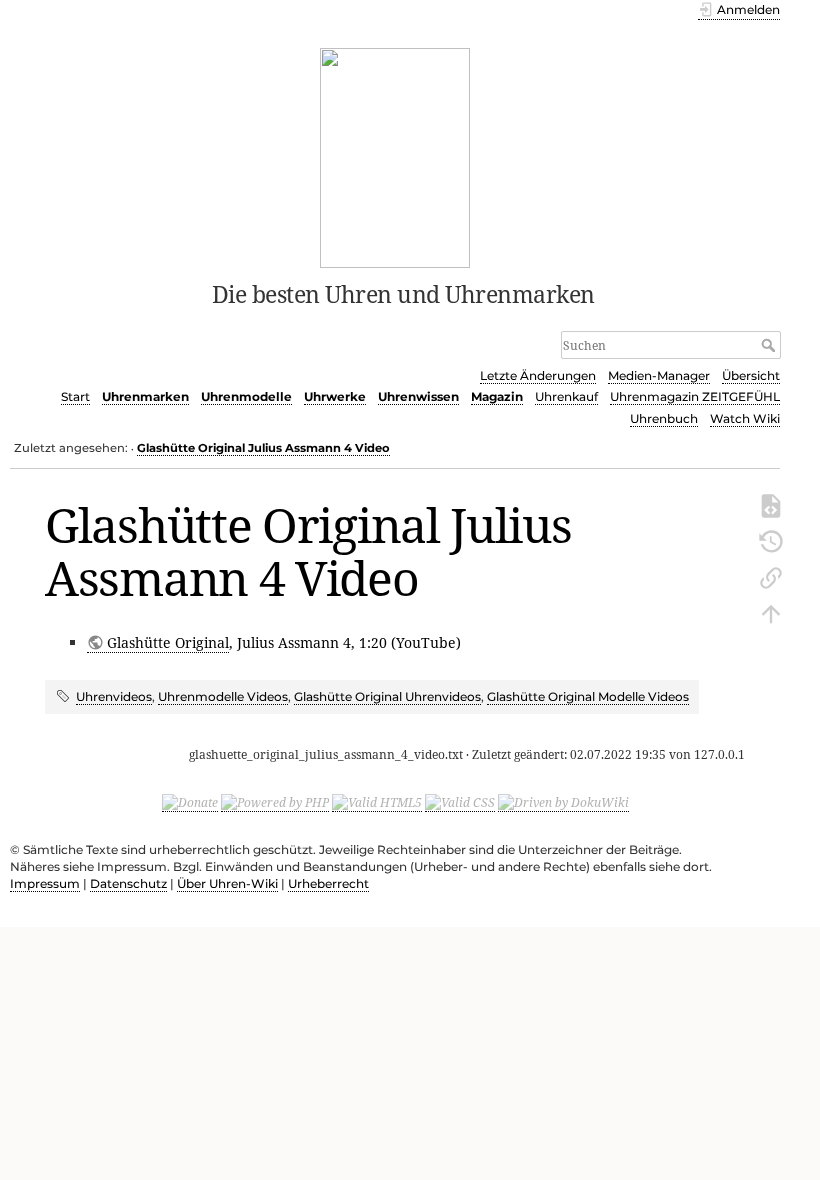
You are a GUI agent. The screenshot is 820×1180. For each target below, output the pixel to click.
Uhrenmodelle (246, 396)
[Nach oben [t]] (771, 612)
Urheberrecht (328, 883)
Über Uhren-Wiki (227, 883)
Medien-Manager (659, 375)
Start (75, 396)
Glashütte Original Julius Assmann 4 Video (263, 448)
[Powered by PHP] (275, 803)
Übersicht (751, 375)
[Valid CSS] (460, 803)
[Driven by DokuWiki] (563, 803)
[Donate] (190, 803)
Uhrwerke (335, 396)
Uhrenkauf (566, 396)
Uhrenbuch (664, 418)
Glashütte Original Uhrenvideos (387, 696)
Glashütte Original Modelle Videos (588, 696)
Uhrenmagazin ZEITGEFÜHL (695, 396)
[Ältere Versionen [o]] (771, 540)
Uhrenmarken (145, 396)
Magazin (497, 396)
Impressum (45, 883)
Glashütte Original (168, 642)
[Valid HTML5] (377, 803)
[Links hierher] (771, 576)
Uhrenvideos (114, 696)
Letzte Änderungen (538, 375)
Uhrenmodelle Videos (223, 696)
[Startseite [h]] (395, 156)
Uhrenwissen (418, 396)
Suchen (770, 345)
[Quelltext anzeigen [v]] (771, 504)
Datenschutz (128, 883)
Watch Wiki (745, 418)
